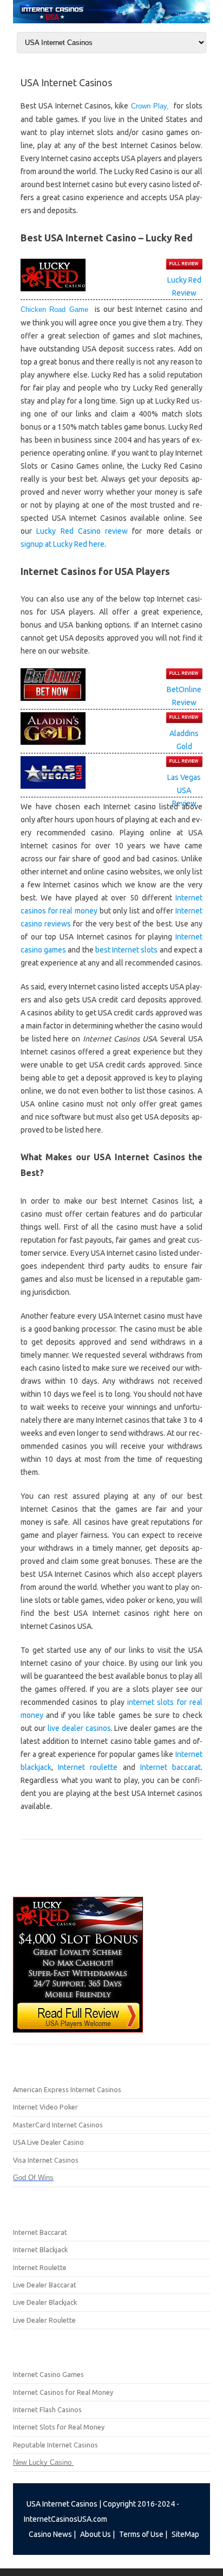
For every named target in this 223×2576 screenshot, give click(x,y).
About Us (96, 2534)
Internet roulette (88, 1767)
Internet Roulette (40, 2267)
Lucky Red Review (184, 286)
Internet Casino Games (48, 2374)
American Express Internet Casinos (67, 2089)
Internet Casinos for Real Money (63, 2392)
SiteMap (185, 2534)
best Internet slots (126, 950)
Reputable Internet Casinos (55, 2445)
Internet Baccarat (40, 2232)
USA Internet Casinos (62, 2504)
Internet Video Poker (45, 2107)
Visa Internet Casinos (46, 2160)
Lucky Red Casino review (82, 531)
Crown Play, (150, 106)
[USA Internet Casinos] (111, 21)
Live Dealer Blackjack (45, 2302)
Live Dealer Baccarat (45, 2285)
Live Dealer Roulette (44, 2320)
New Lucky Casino (43, 2462)
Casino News (50, 2534)
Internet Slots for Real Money (59, 2427)
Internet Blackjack (40, 2249)
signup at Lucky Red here (63, 544)
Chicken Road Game (58, 309)
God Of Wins (33, 2178)
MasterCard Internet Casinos (58, 2125)
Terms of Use (141, 2534)
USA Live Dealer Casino (48, 2142)
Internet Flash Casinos (47, 2409)
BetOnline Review (184, 696)
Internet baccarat (170, 1767)
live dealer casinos (79, 1728)
